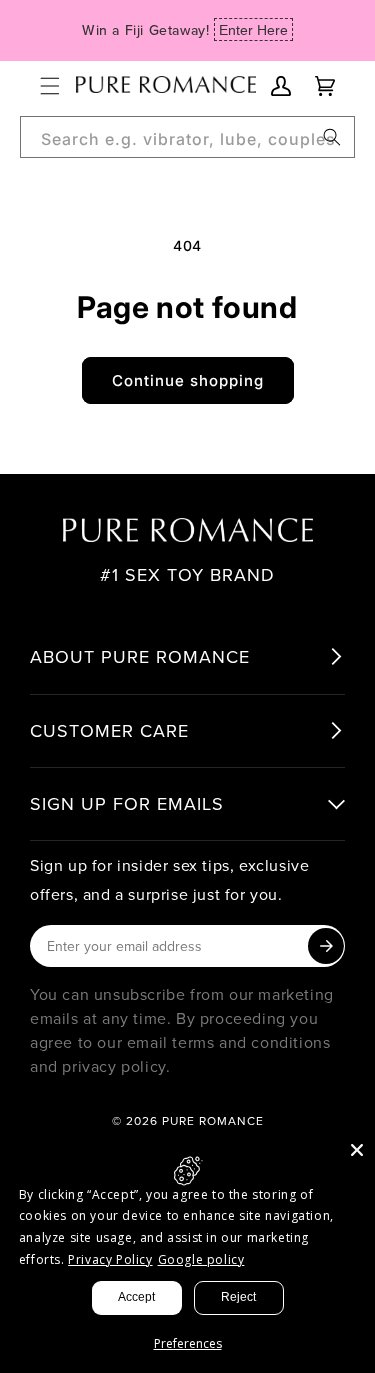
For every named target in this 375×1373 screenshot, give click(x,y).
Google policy (201, 1259)
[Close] (357, 1150)
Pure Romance (213, 1120)
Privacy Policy (110, 1259)
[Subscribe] (326, 946)
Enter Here (253, 30)
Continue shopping (188, 380)
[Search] (332, 137)
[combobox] (187, 137)
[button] (50, 86)
